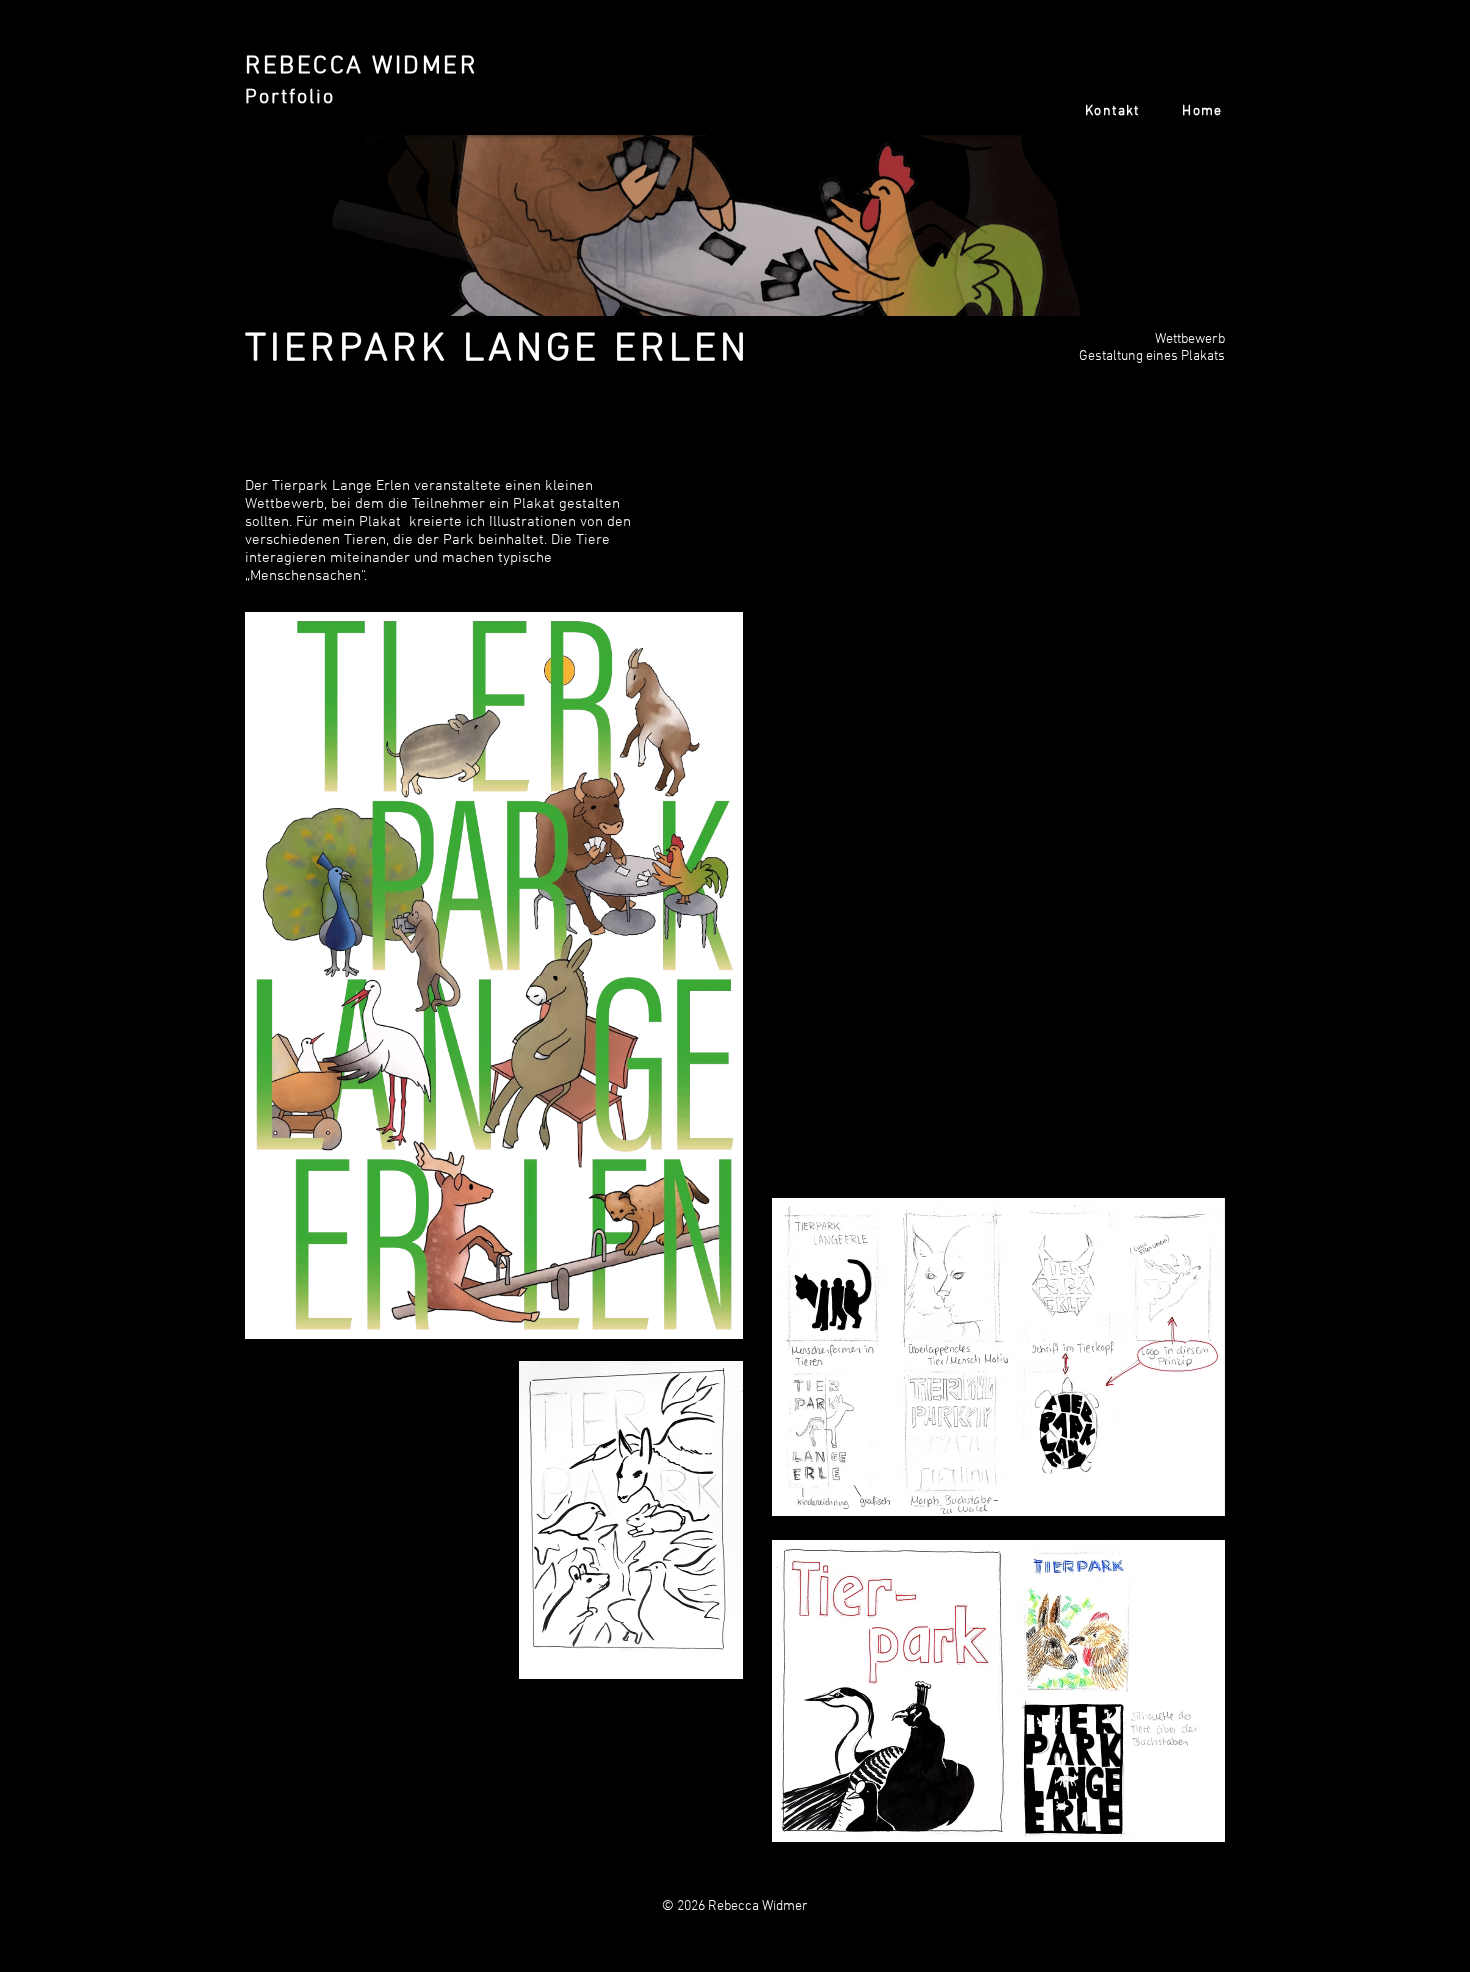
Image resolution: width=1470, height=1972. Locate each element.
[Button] (399, 85)
